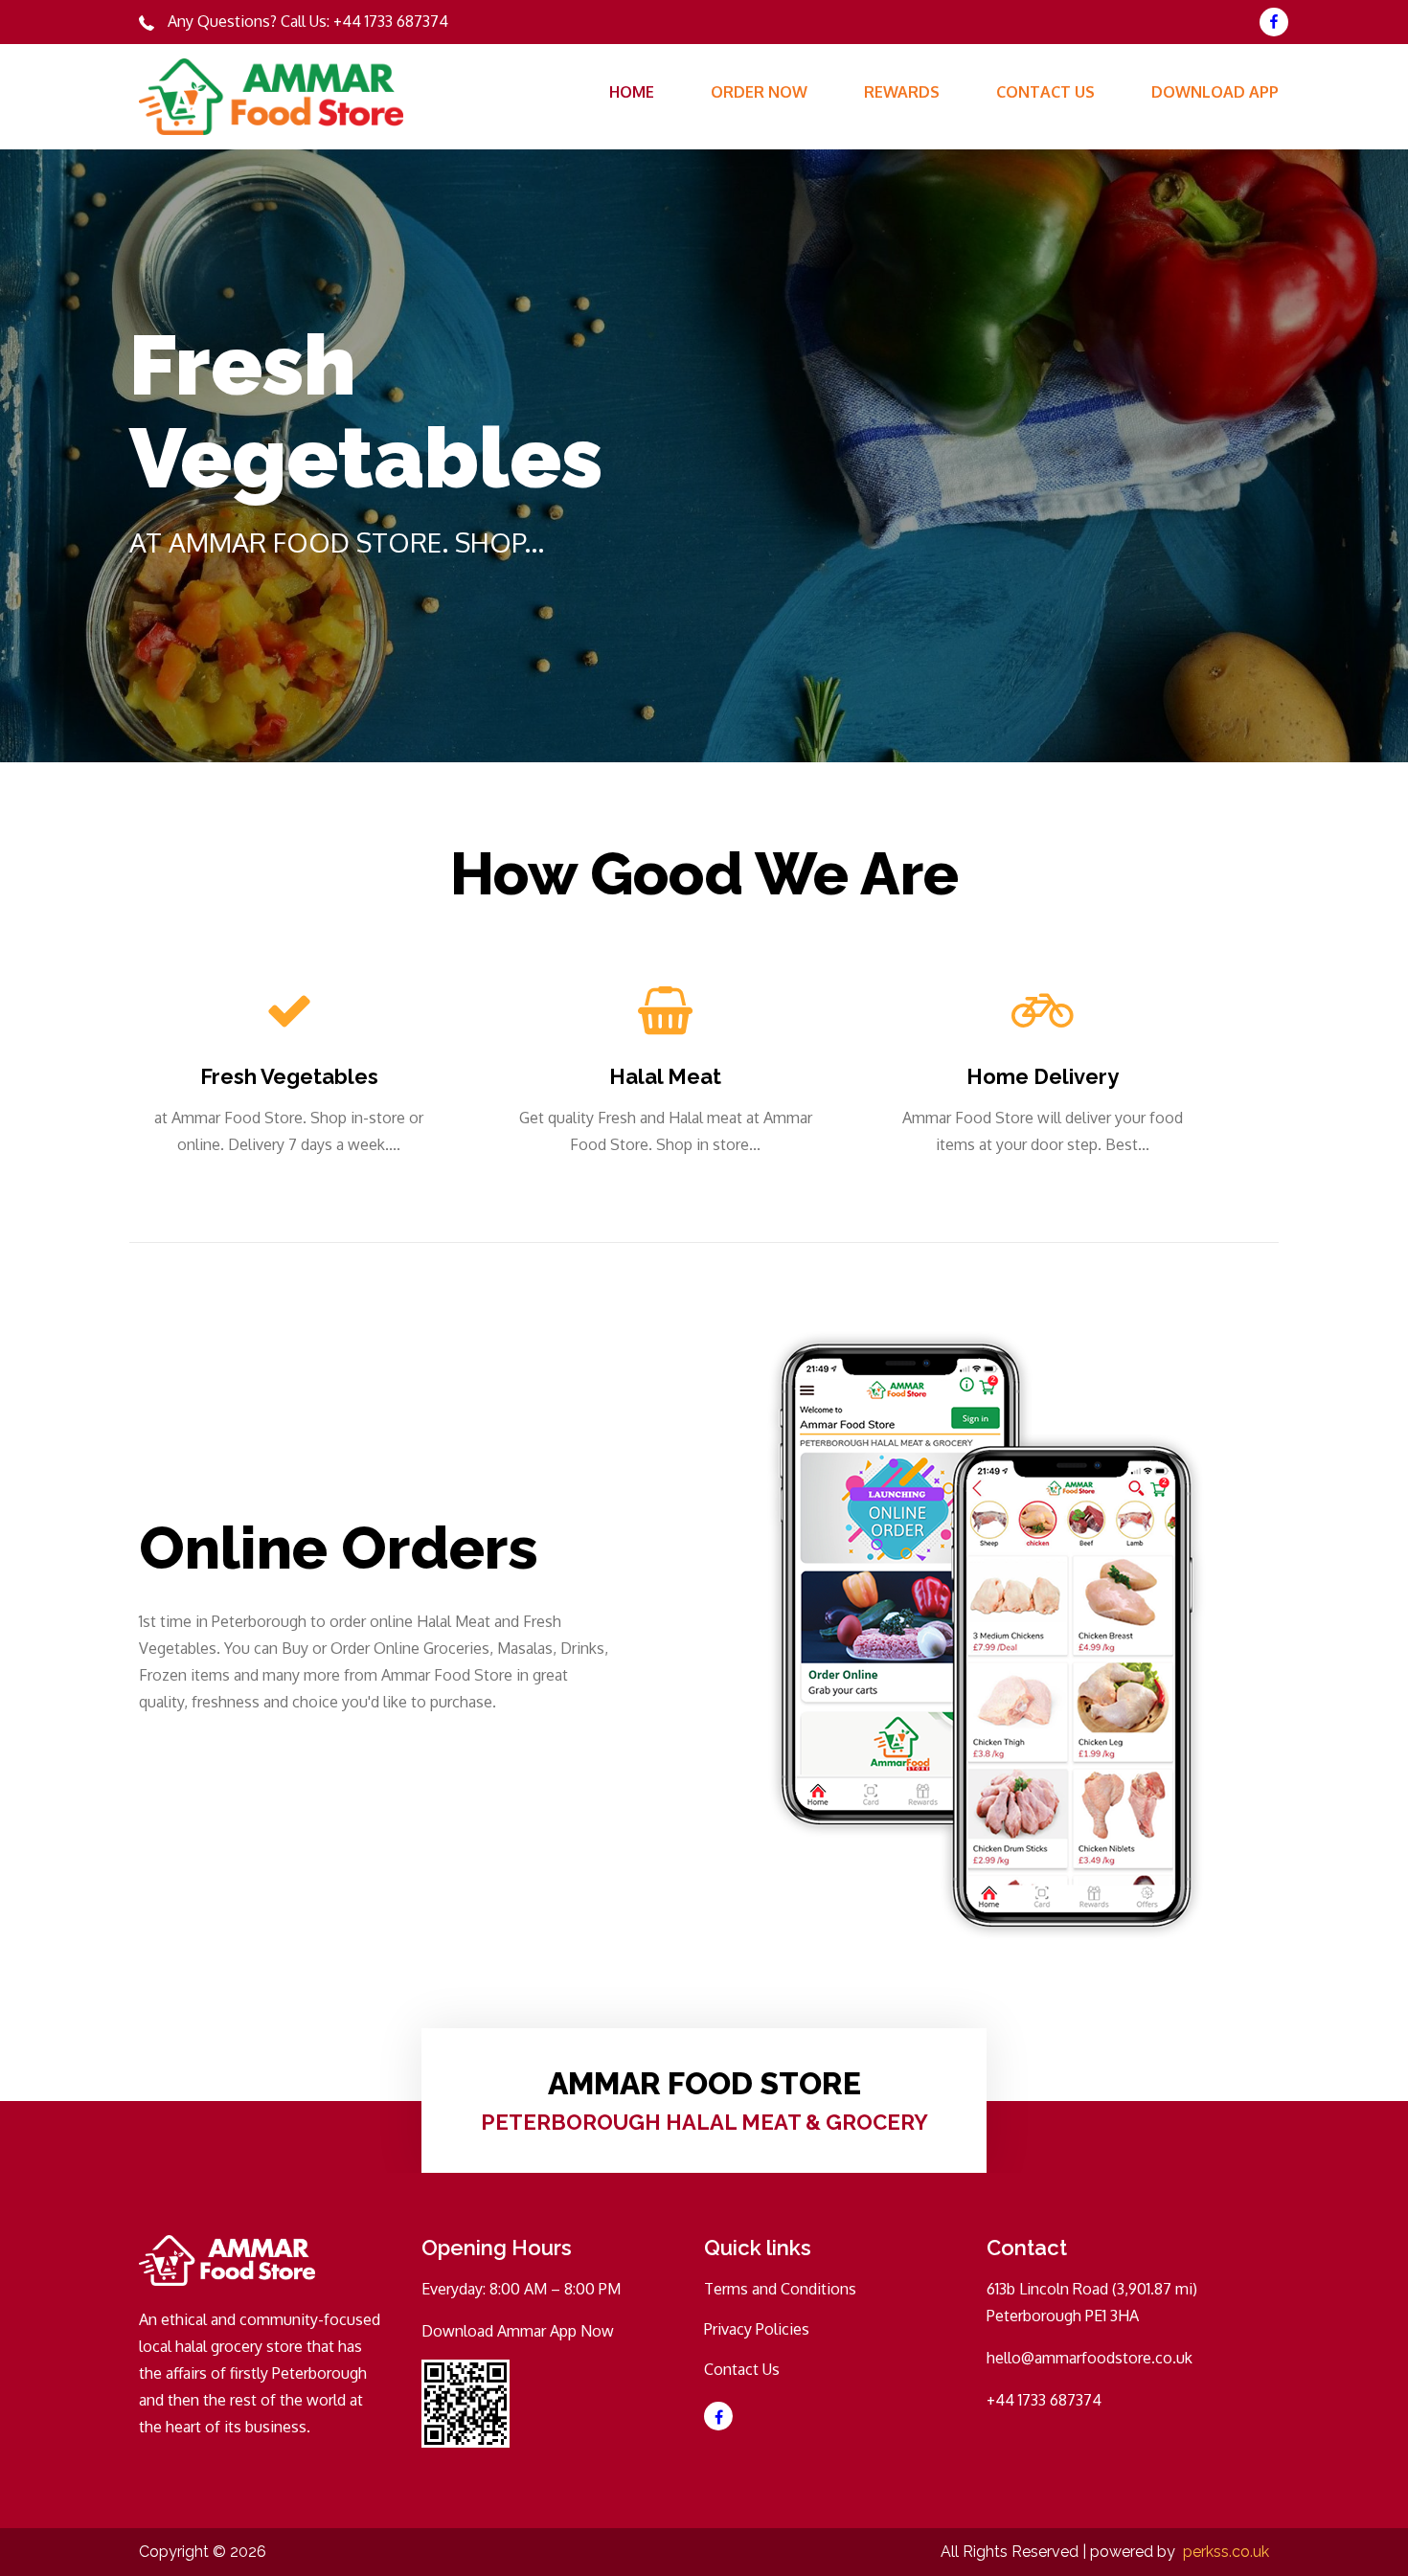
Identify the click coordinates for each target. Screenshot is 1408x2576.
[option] (704, 456)
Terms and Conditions (780, 2289)
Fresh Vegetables (289, 1076)
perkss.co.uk (1226, 2552)
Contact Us (1045, 92)
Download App (1215, 92)
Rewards (902, 92)
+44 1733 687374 (391, 21)
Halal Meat (665, 1076)
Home (632, 92)
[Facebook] (1274, 22)
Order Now (759, 92)
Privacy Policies (757, 2329)
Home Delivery (1043, 1076)
